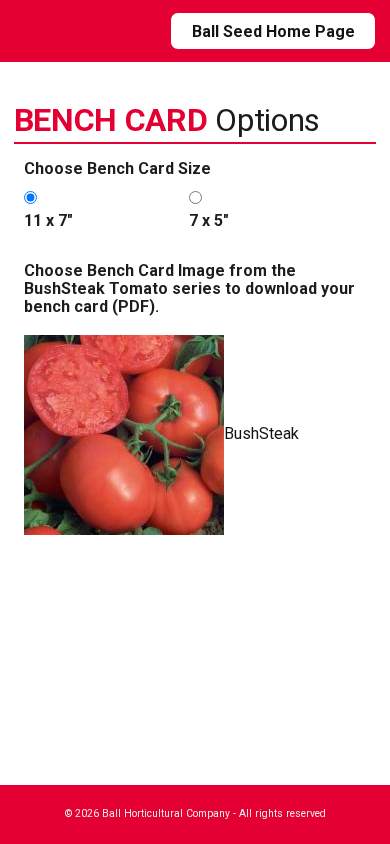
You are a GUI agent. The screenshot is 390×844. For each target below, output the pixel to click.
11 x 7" (48, 220)
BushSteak (261, 433)
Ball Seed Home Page (273, 31)
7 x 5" (209, 220)
